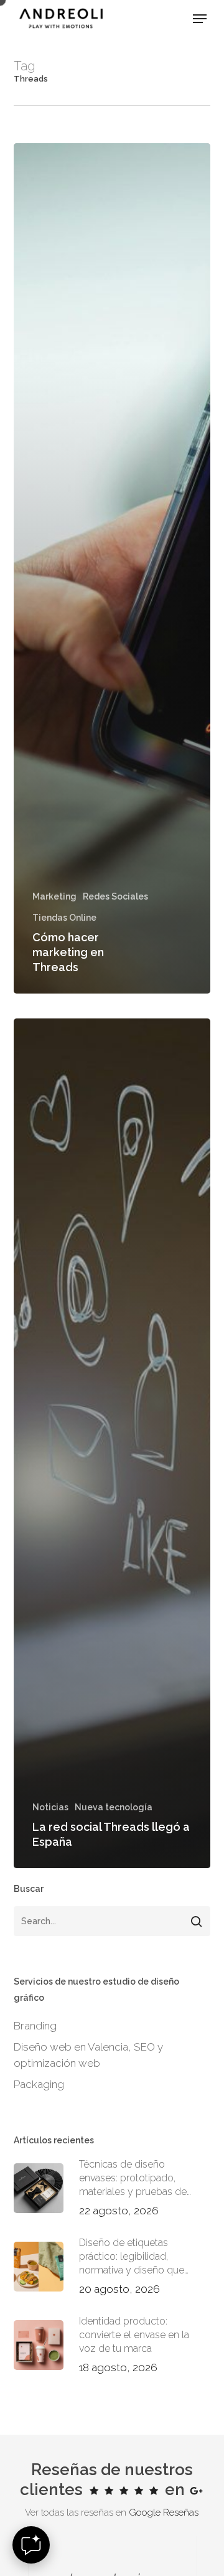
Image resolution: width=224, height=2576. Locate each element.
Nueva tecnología (114, 1807)
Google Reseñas (164, 2513)
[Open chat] (31, 2545)
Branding (35, 2026)
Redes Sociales (115, 896)
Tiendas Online (64, 918)
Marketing (54, 896)
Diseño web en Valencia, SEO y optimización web (88, 2055)
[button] (200, 19)
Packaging (39, 2084)
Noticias (50, 1807)
